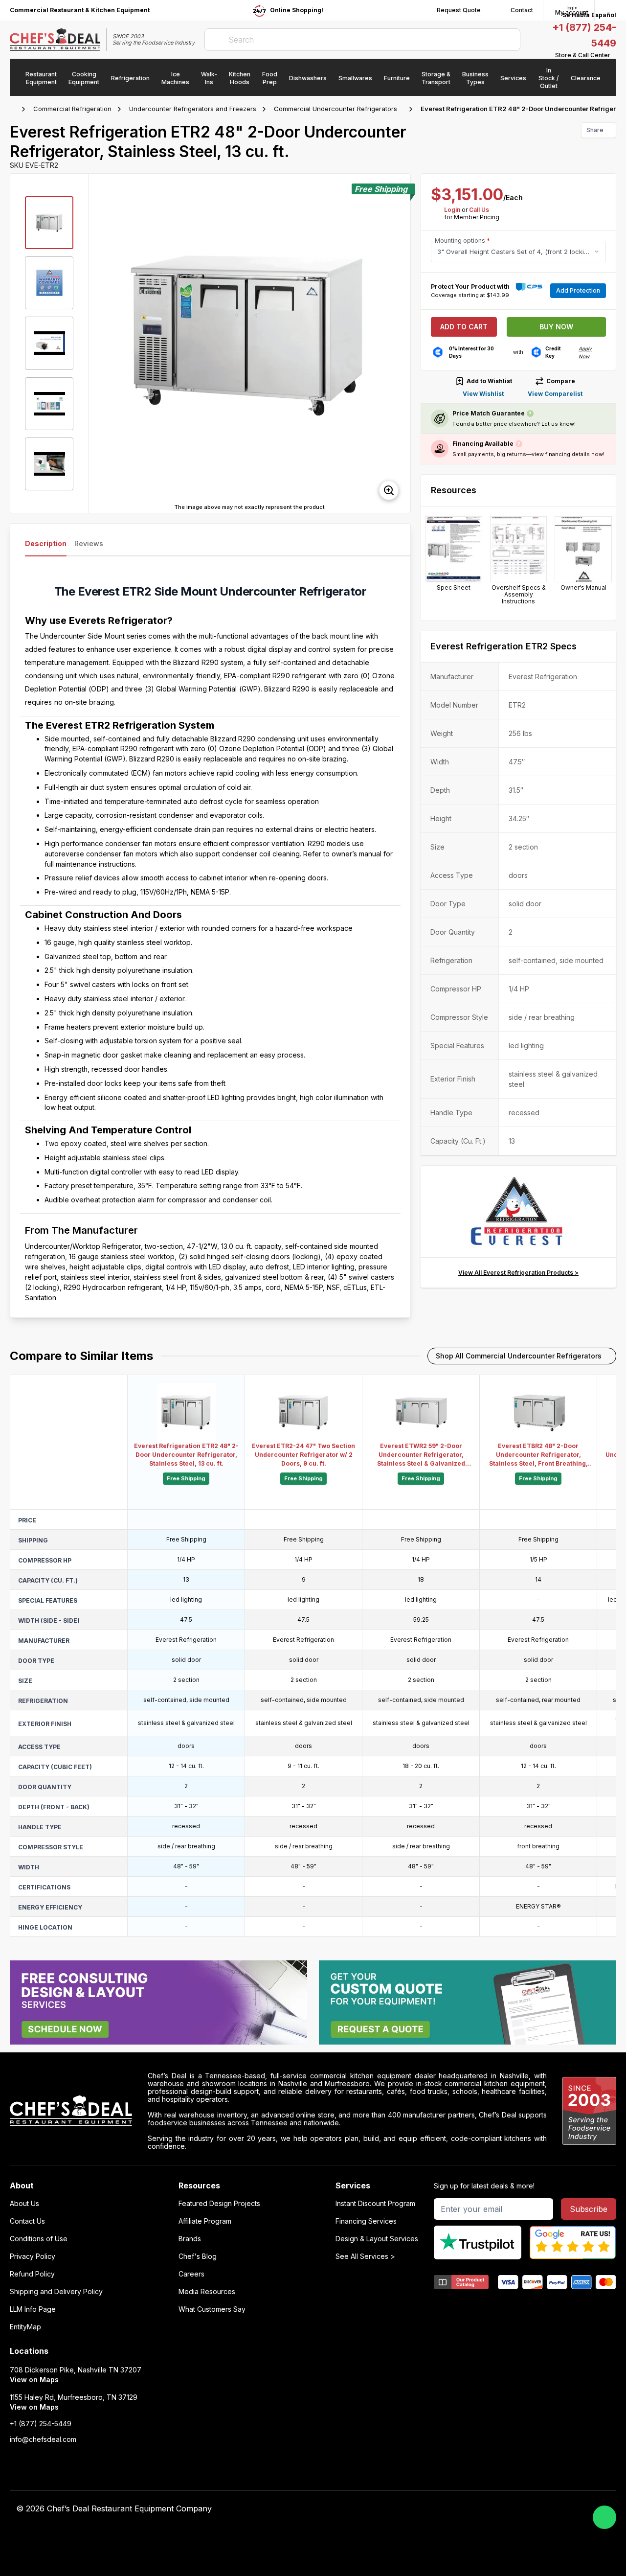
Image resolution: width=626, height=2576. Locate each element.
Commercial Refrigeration (72, 109)
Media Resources (207, 2292)
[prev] (100, 343)
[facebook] (419, 2509)
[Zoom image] (389, 490)
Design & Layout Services (377, 2239)
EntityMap (25, 2327)
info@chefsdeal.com (43, 2439)
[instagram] (495, 2509)
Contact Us (27, 2221)
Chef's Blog (198, 2256)
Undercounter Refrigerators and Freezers (193, 109)
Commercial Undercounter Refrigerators (335, 109)
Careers (191, 2274)
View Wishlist (483, 394)
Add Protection (578, 290)
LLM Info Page (33, 2309)
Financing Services (366, 2221)
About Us (24, 2204)
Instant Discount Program (375, 2204)
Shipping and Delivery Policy (56, 2292)
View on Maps (34, 2380)
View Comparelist (555, 394)
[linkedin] (476, 2509)
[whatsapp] (604, 2517)
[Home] (15, 109)
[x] (457, 2509)
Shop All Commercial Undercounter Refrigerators (519, 1356)
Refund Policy (32, 2274)
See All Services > (365, 2256)
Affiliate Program (205, 2221)
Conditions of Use (39, 2239)
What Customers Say (212, 2309)
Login (452, 210)
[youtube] (438, 2509)
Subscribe (589, 2209)
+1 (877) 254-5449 (41, 2424)
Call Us (479, 210)
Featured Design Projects (219, 2204)
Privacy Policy (33, 2256)
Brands (190, 2239)
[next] (399, 343)
